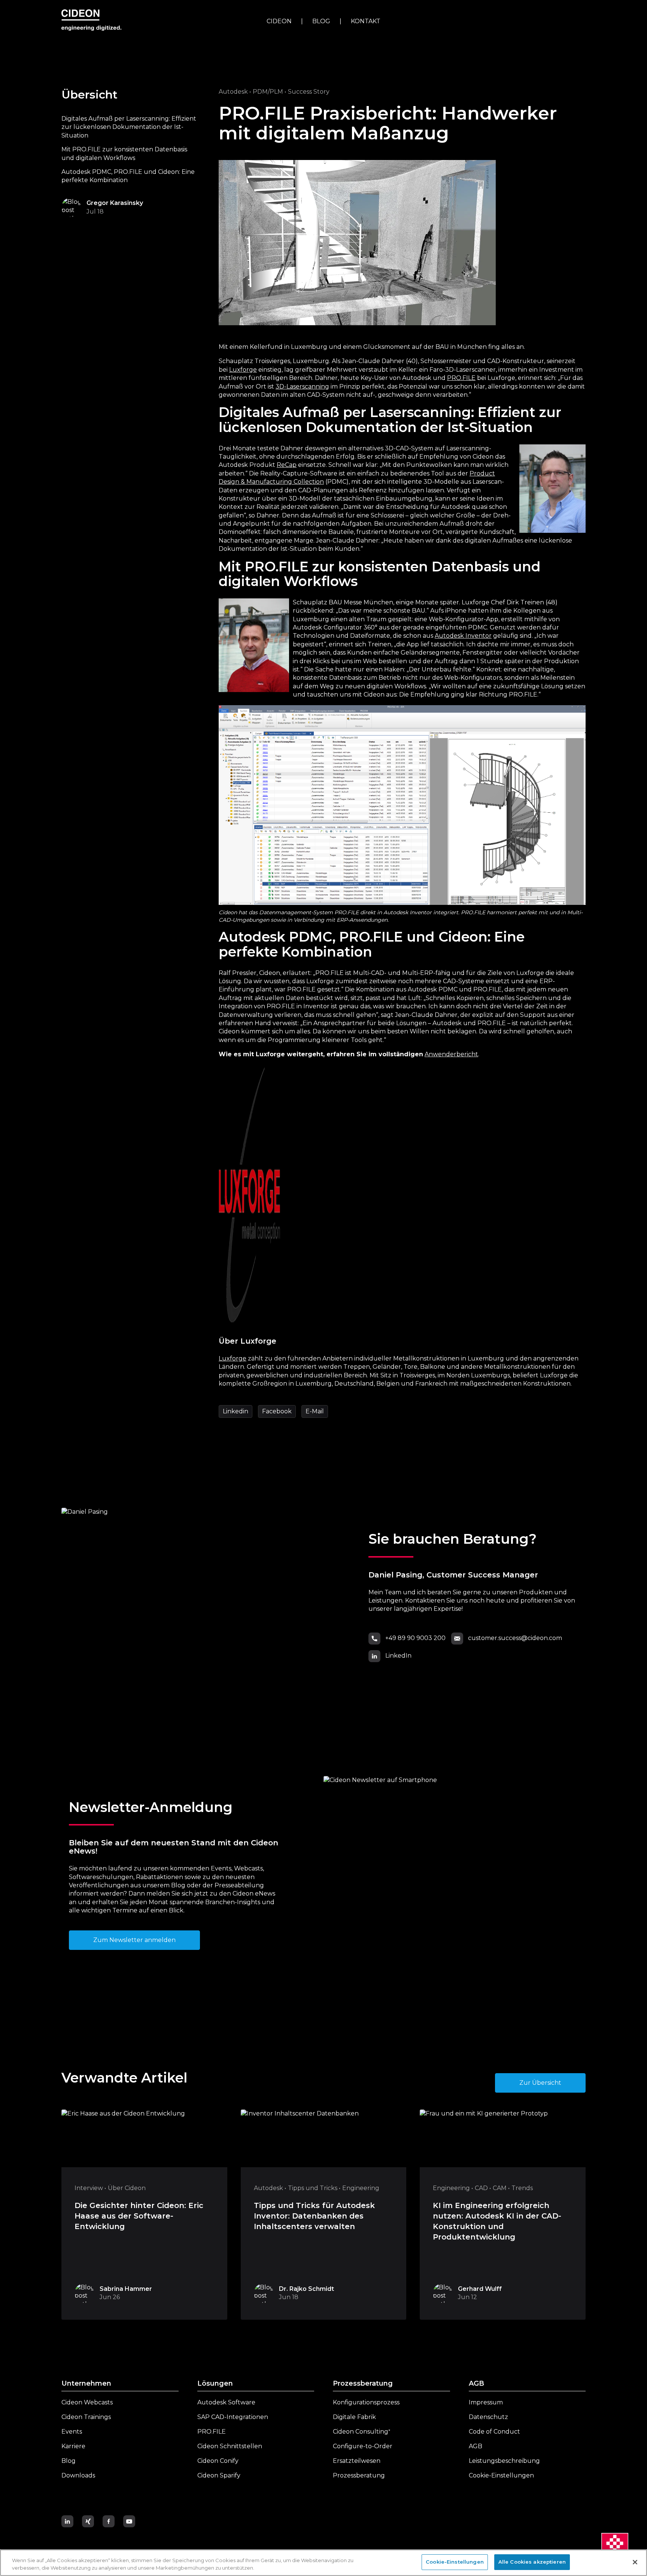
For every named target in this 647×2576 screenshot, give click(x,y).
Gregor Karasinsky (115, 203)
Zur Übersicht (540, 2083)
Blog (69, 2461)
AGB (476, 2383)
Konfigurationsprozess (366, 2402)
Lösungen (215, 2383)
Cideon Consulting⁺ (362, 2432)
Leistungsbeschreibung (504, 2461)
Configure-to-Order (363, 2446)
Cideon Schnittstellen (230, 2446)
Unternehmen (86, 2383)
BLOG (321, 21)
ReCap (287, 465)
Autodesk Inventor (463, 636)
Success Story (309, 92)
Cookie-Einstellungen (501, 2475)
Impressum (486, 2402)
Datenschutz (488, 2417)
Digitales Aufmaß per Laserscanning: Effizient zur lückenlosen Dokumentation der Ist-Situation (129, 127)
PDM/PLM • (269, 92)
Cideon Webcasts (87, 2402)
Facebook (277, 1411)
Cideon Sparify (219, 2475)
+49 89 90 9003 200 (415, 1638)
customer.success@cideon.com (515, 1638)
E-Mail (315, 1411)
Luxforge (243, 370)
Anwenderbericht (451, 1054)
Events (72, 2432)
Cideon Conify (218, 2461)
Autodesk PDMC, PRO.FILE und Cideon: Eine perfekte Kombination (128, 176)
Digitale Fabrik (354, 2417)
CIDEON (279, 21)
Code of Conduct (494, 2432)
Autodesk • (235, 92)
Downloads (78, 2475)
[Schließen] (635, 2562)
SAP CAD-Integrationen (233, 2417)
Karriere (73, 2446)
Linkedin (236, 1411)
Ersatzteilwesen (357, 2461)
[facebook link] (110, 2521)
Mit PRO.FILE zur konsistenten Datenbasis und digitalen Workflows (124, 153)
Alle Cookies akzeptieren (532, 2562)
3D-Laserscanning (302, 386)
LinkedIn (398, 1656)
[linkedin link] (69, 2521)
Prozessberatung (363, 2383)
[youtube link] (131, 2521)
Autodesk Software (226, 2402)
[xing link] (89, 2521)
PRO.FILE (461, 378)
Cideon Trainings (86, 2417)
